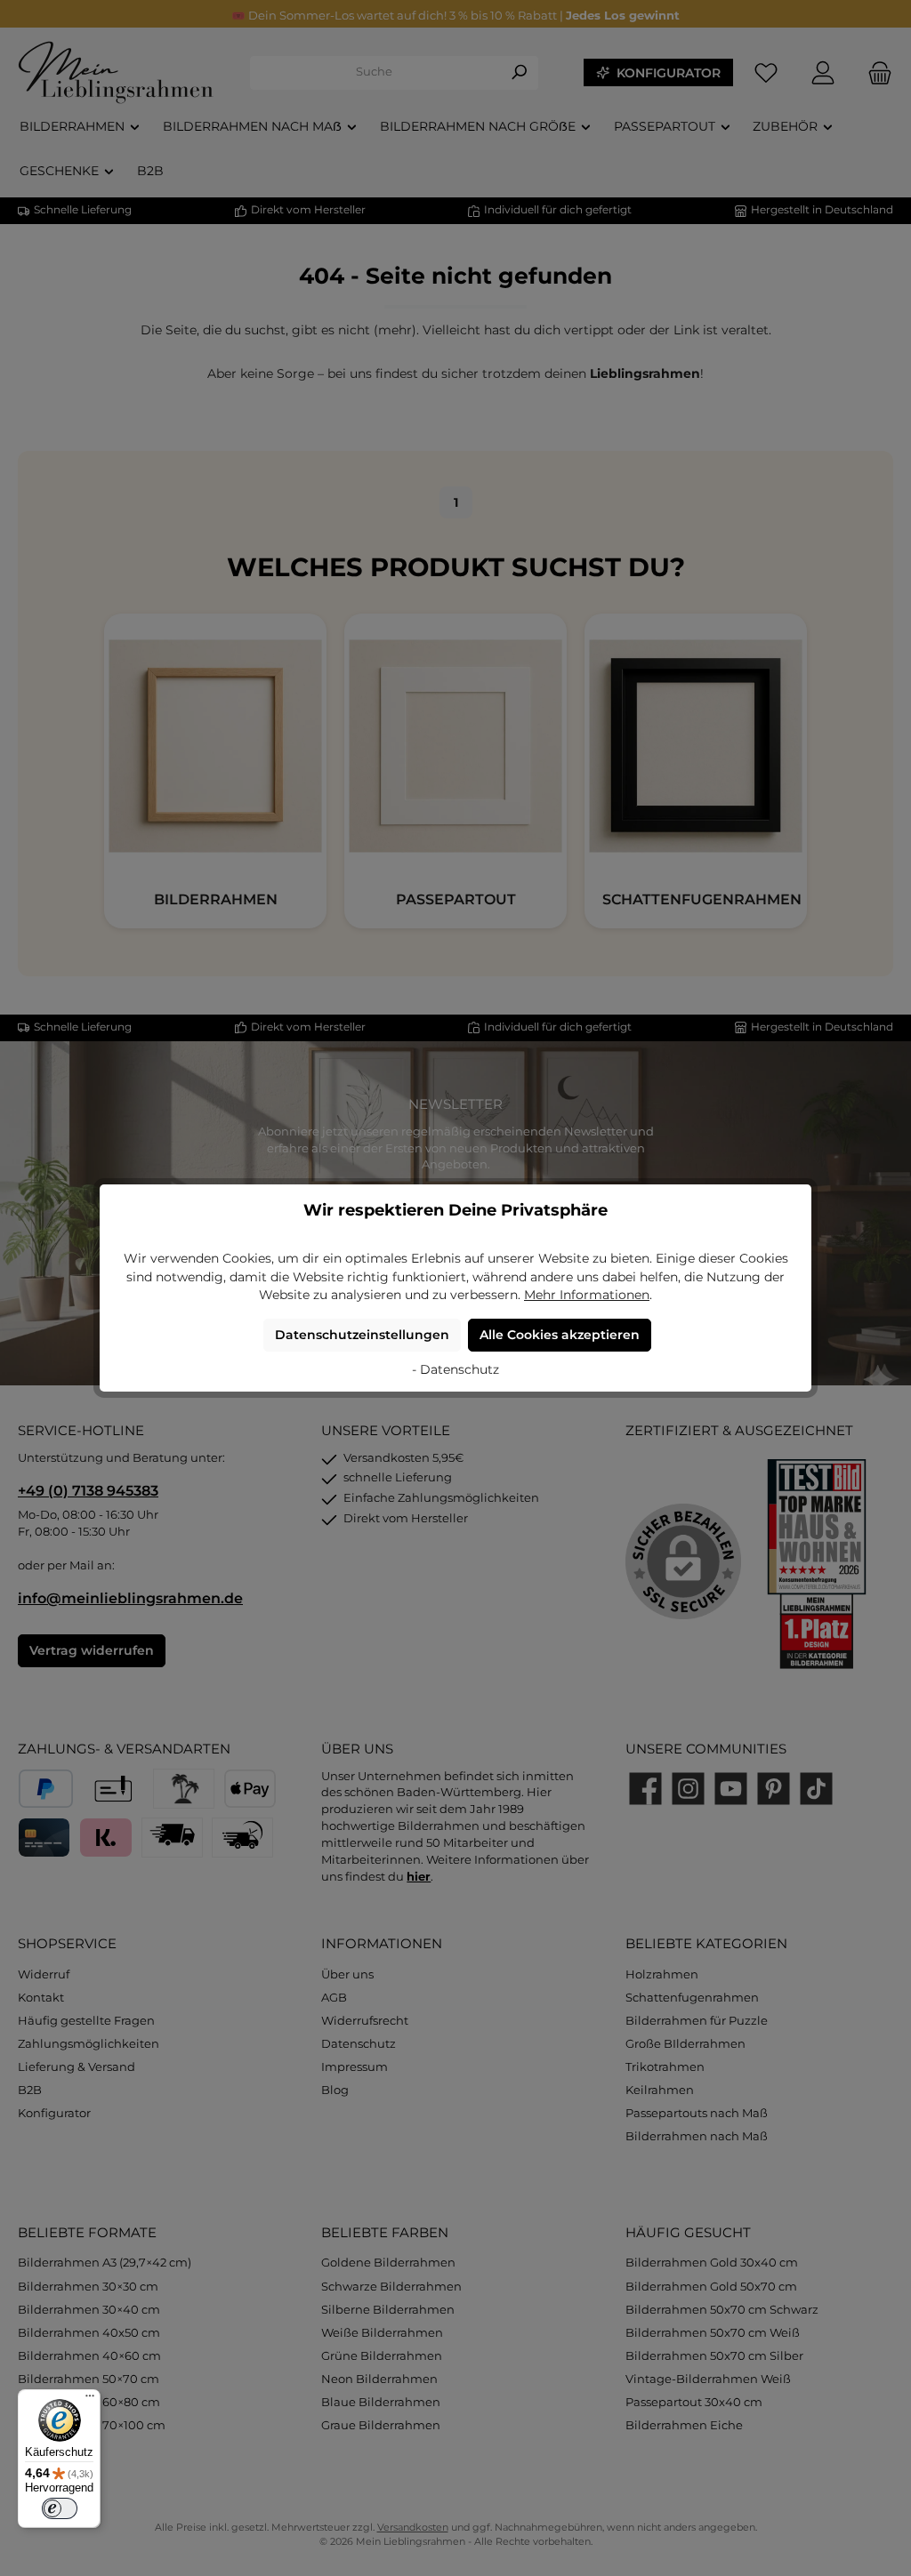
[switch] (60, 2508)
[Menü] (90, 2400)
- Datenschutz (455, 1369)
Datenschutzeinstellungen (362, 1335)
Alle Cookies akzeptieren (560, 1335)
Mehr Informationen (587, 1295)
